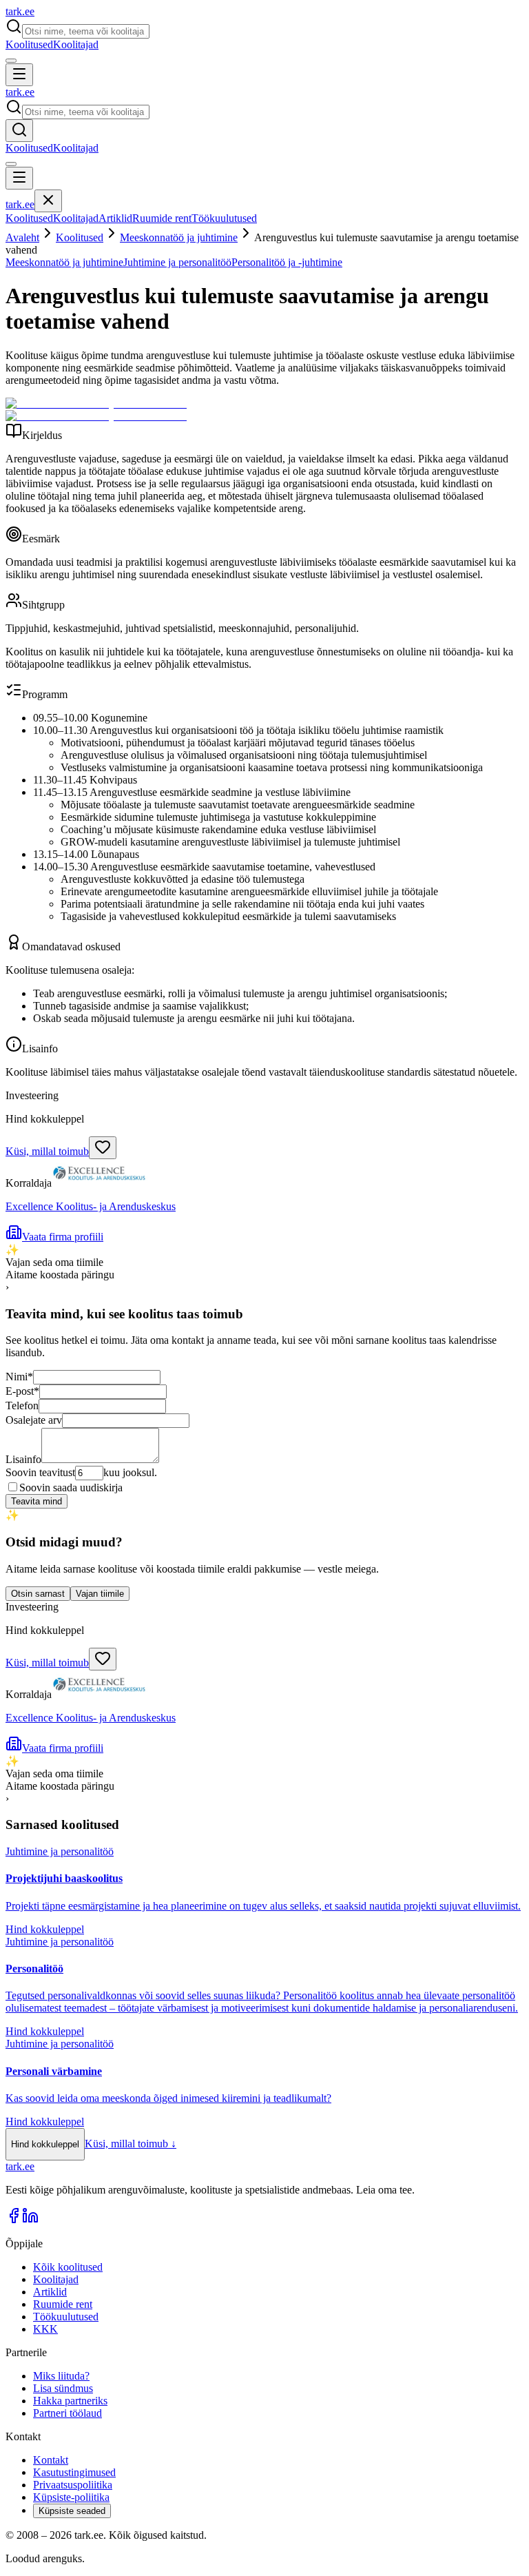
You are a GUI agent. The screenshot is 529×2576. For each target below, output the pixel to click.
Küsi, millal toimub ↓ (131, 2144)
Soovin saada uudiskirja (71, 1488)
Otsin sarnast (38, 1594)
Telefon (22, 1405)
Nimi (19, 1377)
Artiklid (115, 218)
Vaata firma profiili (63, 1237)
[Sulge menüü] (48, 201)
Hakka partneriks (70, 2401)
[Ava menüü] (19, 75)
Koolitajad (76, 44)
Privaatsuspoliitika (73, 2485)
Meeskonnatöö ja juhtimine (179, 237)
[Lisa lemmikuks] (103, 1148)
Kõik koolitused (68, 2267)
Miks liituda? (61, 2376)
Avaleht (22, 237)
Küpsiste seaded (72, 2511)
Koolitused (29, 44)
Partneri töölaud (68, 2413)
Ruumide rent (162, 218)
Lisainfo (23, 1459)
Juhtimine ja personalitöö (177, 262)
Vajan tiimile (100, 1594)
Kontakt (51, 2460)
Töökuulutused (224, 218)
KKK (45, 2329)
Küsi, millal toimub (47, 1151)
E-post (22, 1391)
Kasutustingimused (74, 2472)
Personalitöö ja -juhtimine (287, 262)
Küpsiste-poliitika (71, 2497)
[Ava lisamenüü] (11, 61)
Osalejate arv (34, 1420)
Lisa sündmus (63, 2388)
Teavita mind (37, 1501)
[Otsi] (19, 131)
